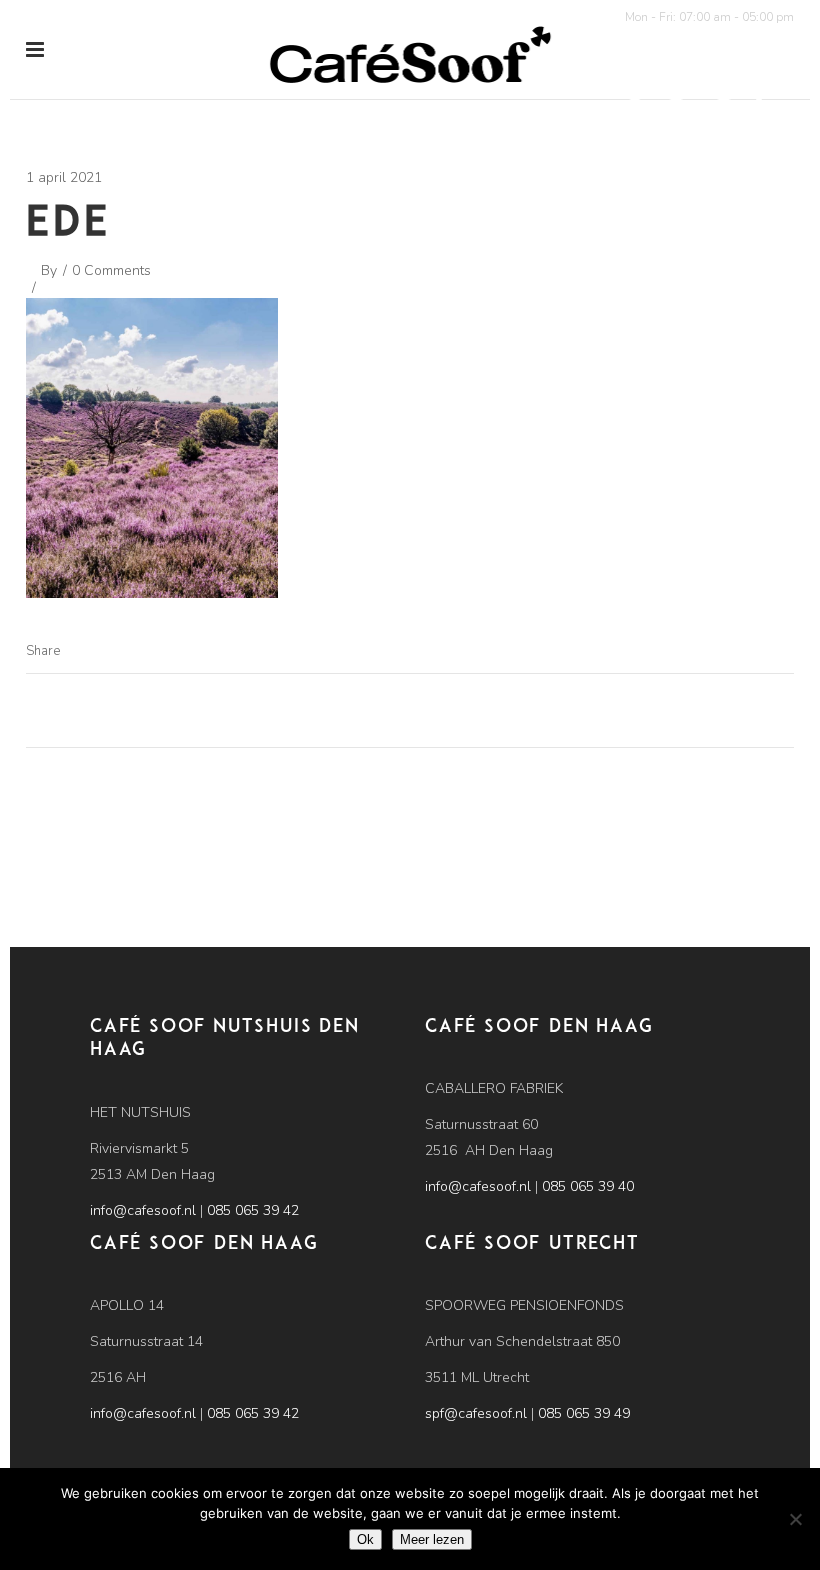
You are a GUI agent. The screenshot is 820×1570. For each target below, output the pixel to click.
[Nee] (795, 1519)
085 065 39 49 (584, 1413)
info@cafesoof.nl (143, 1210)
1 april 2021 (64, 177)
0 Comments (111, 270)
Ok (365, 1539)
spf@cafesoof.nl (476, 1413)
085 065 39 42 (253, 1210)
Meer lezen (432, 1539)
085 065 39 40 (588, 1186)
